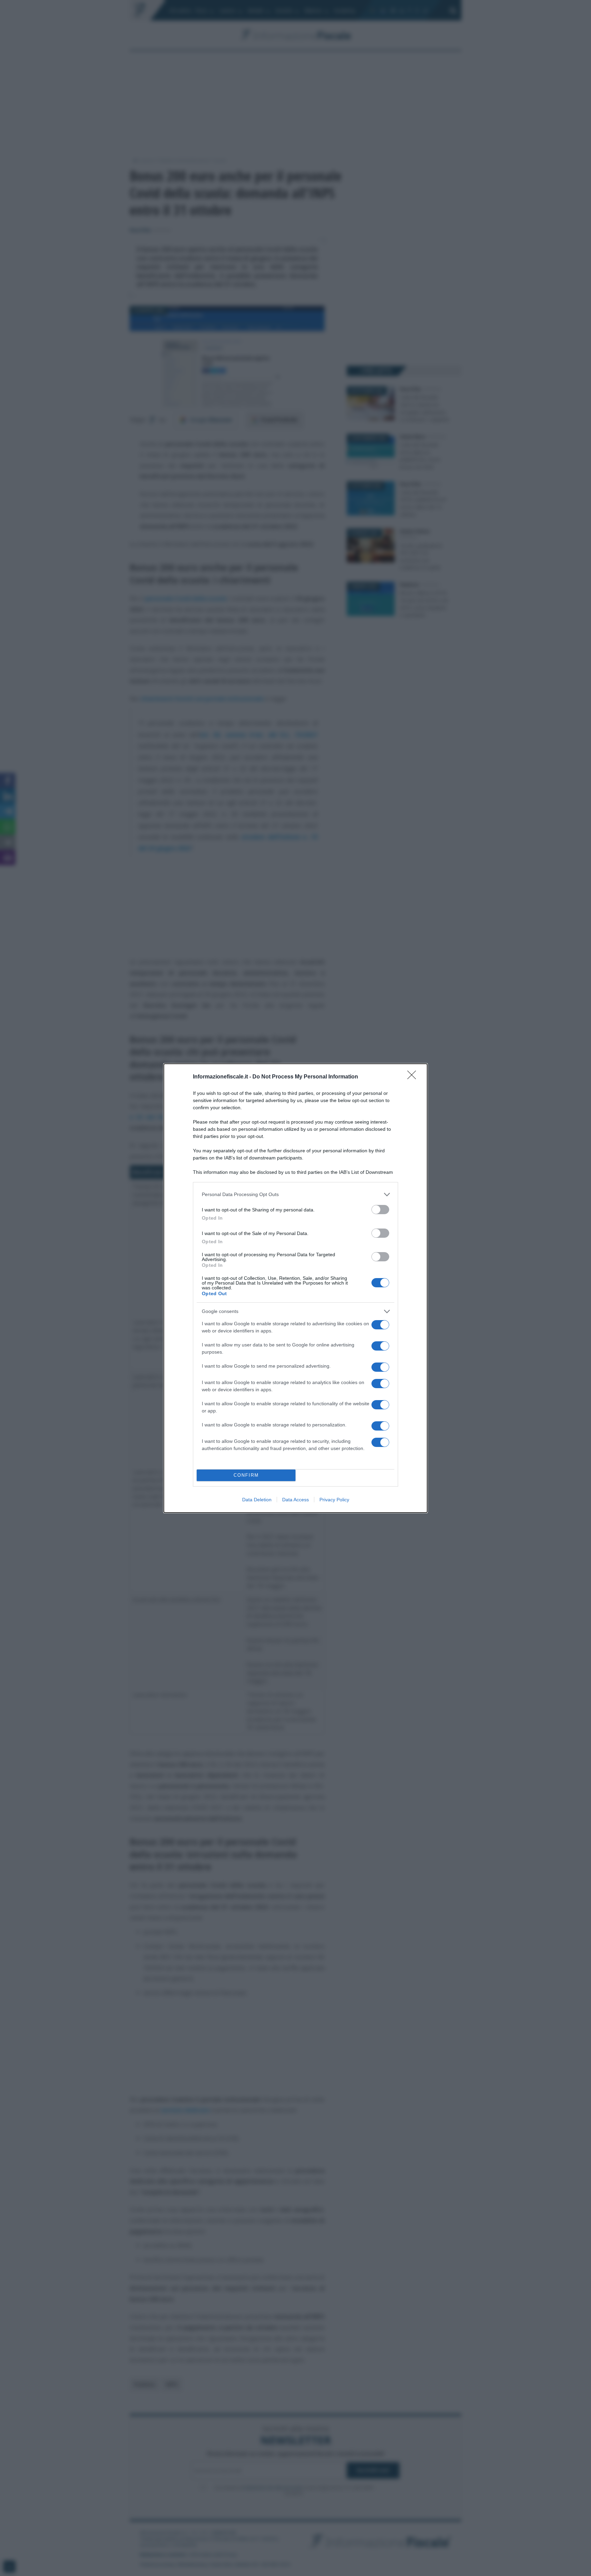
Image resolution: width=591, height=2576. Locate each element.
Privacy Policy (334, 1500)
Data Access (295, 1500)
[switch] (380, 1210)
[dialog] (295, 1288)
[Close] (414, 1077)
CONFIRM (246, 1475)
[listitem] (295, 1195)
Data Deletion (257, 1500)
